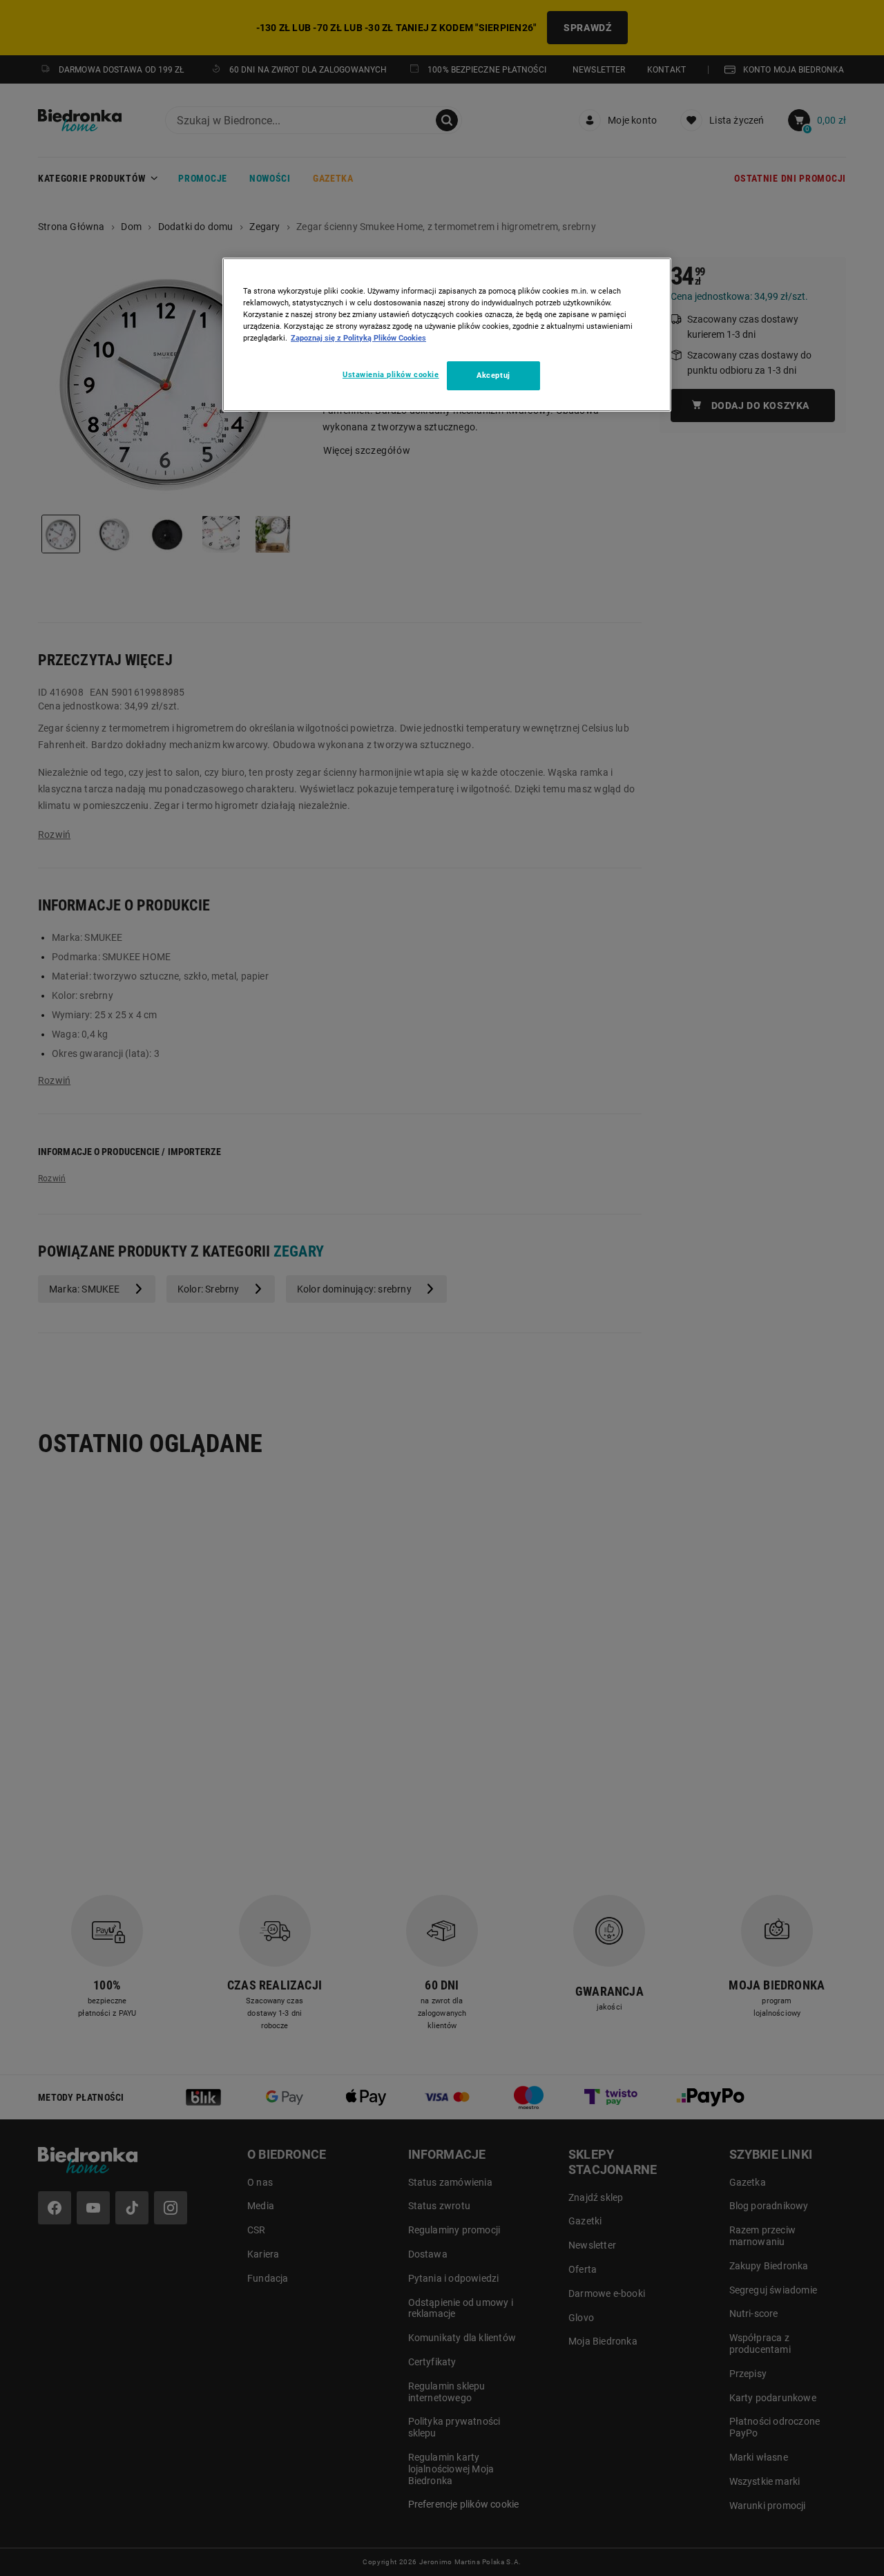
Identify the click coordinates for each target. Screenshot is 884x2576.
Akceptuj (493, 375)
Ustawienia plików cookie (391, 374)
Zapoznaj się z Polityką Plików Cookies (358, 338)
